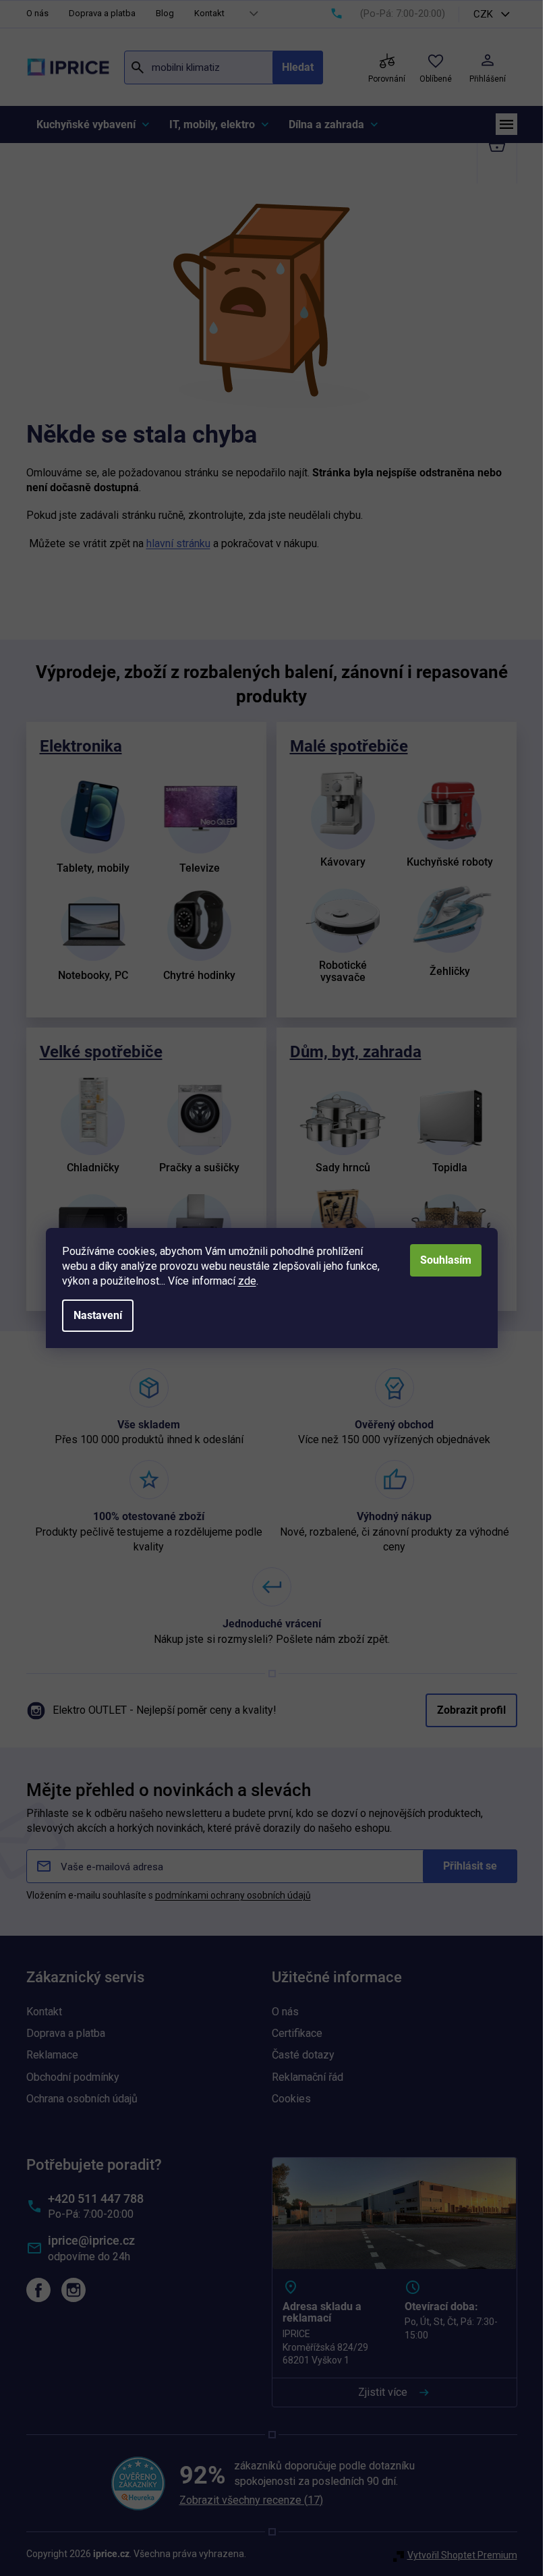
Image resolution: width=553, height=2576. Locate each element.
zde (247, 1281)
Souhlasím (446, 1260)
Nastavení (98, 1315)
